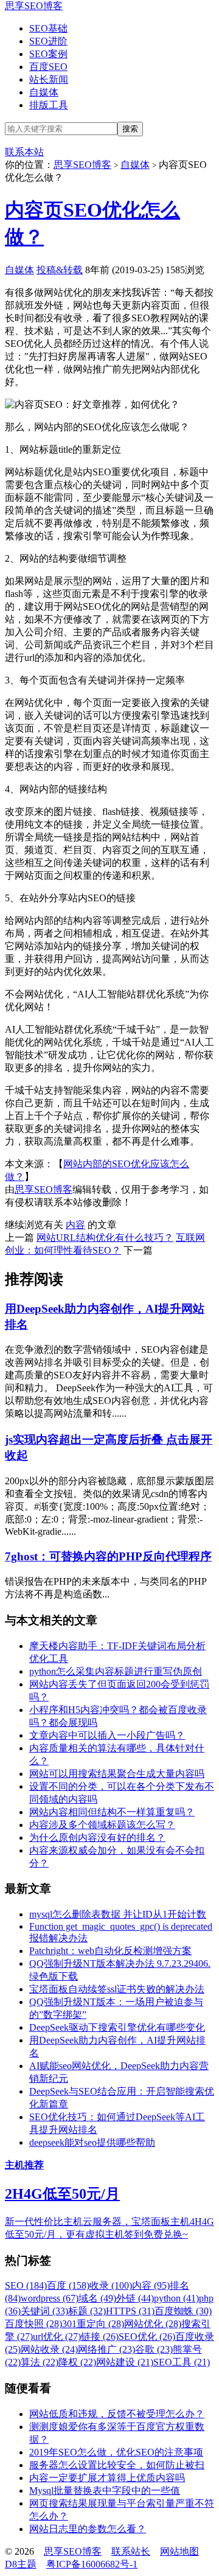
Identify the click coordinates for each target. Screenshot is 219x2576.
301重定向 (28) (93, 2324)
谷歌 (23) (154, 2349)
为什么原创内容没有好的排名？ (97, 1838)
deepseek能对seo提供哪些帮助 (92, 2142)
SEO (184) (26, 2285)
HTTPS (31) (130, 2311)
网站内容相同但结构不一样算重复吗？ (112, 1812)
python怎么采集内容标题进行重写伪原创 (116, 1671)
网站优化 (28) (153, 2324)
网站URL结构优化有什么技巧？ (105, 1237)
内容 (75, 1225)
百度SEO (48, 67)
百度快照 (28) (33, 2324)
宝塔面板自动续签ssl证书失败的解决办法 (117, 1989)
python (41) (176, 2298)
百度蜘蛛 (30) (183, 2311)
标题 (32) (87, 2311)
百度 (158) (68, 2285)
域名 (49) (97, 2298)
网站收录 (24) (49, 2349)
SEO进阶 (48, 41)
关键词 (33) (44, 2311)
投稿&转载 (60, 270)
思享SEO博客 (34, 6)
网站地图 (179, 2551)
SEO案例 (48, 54)
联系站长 (131, 2551)
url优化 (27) (57, 2337)
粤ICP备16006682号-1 (92, 2564)
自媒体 (44, 92)
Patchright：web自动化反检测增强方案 (110, 1951)
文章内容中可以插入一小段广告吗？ (107, 1735)
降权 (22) (77, 2362)
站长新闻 (49, 79)
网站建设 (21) (125, 2362)
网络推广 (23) (106, 2349)
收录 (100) (111, 2285)
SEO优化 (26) (147, 2337)
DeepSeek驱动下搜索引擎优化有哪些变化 (117, 2027)
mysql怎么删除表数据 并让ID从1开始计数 (118, 1914)
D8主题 (21, 2564)
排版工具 (49, 105)
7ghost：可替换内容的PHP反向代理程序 (108, 1556)
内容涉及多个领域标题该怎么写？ (102, 1825)
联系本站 (24, 152)
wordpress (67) (50, 2298)
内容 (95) (151, 2285)
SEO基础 (48, 28)
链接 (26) (100, 2337)
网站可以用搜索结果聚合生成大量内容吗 (117, 1774)
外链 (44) (135, 2298)
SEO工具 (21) (182, 2362)
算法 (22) (40, 2362)
